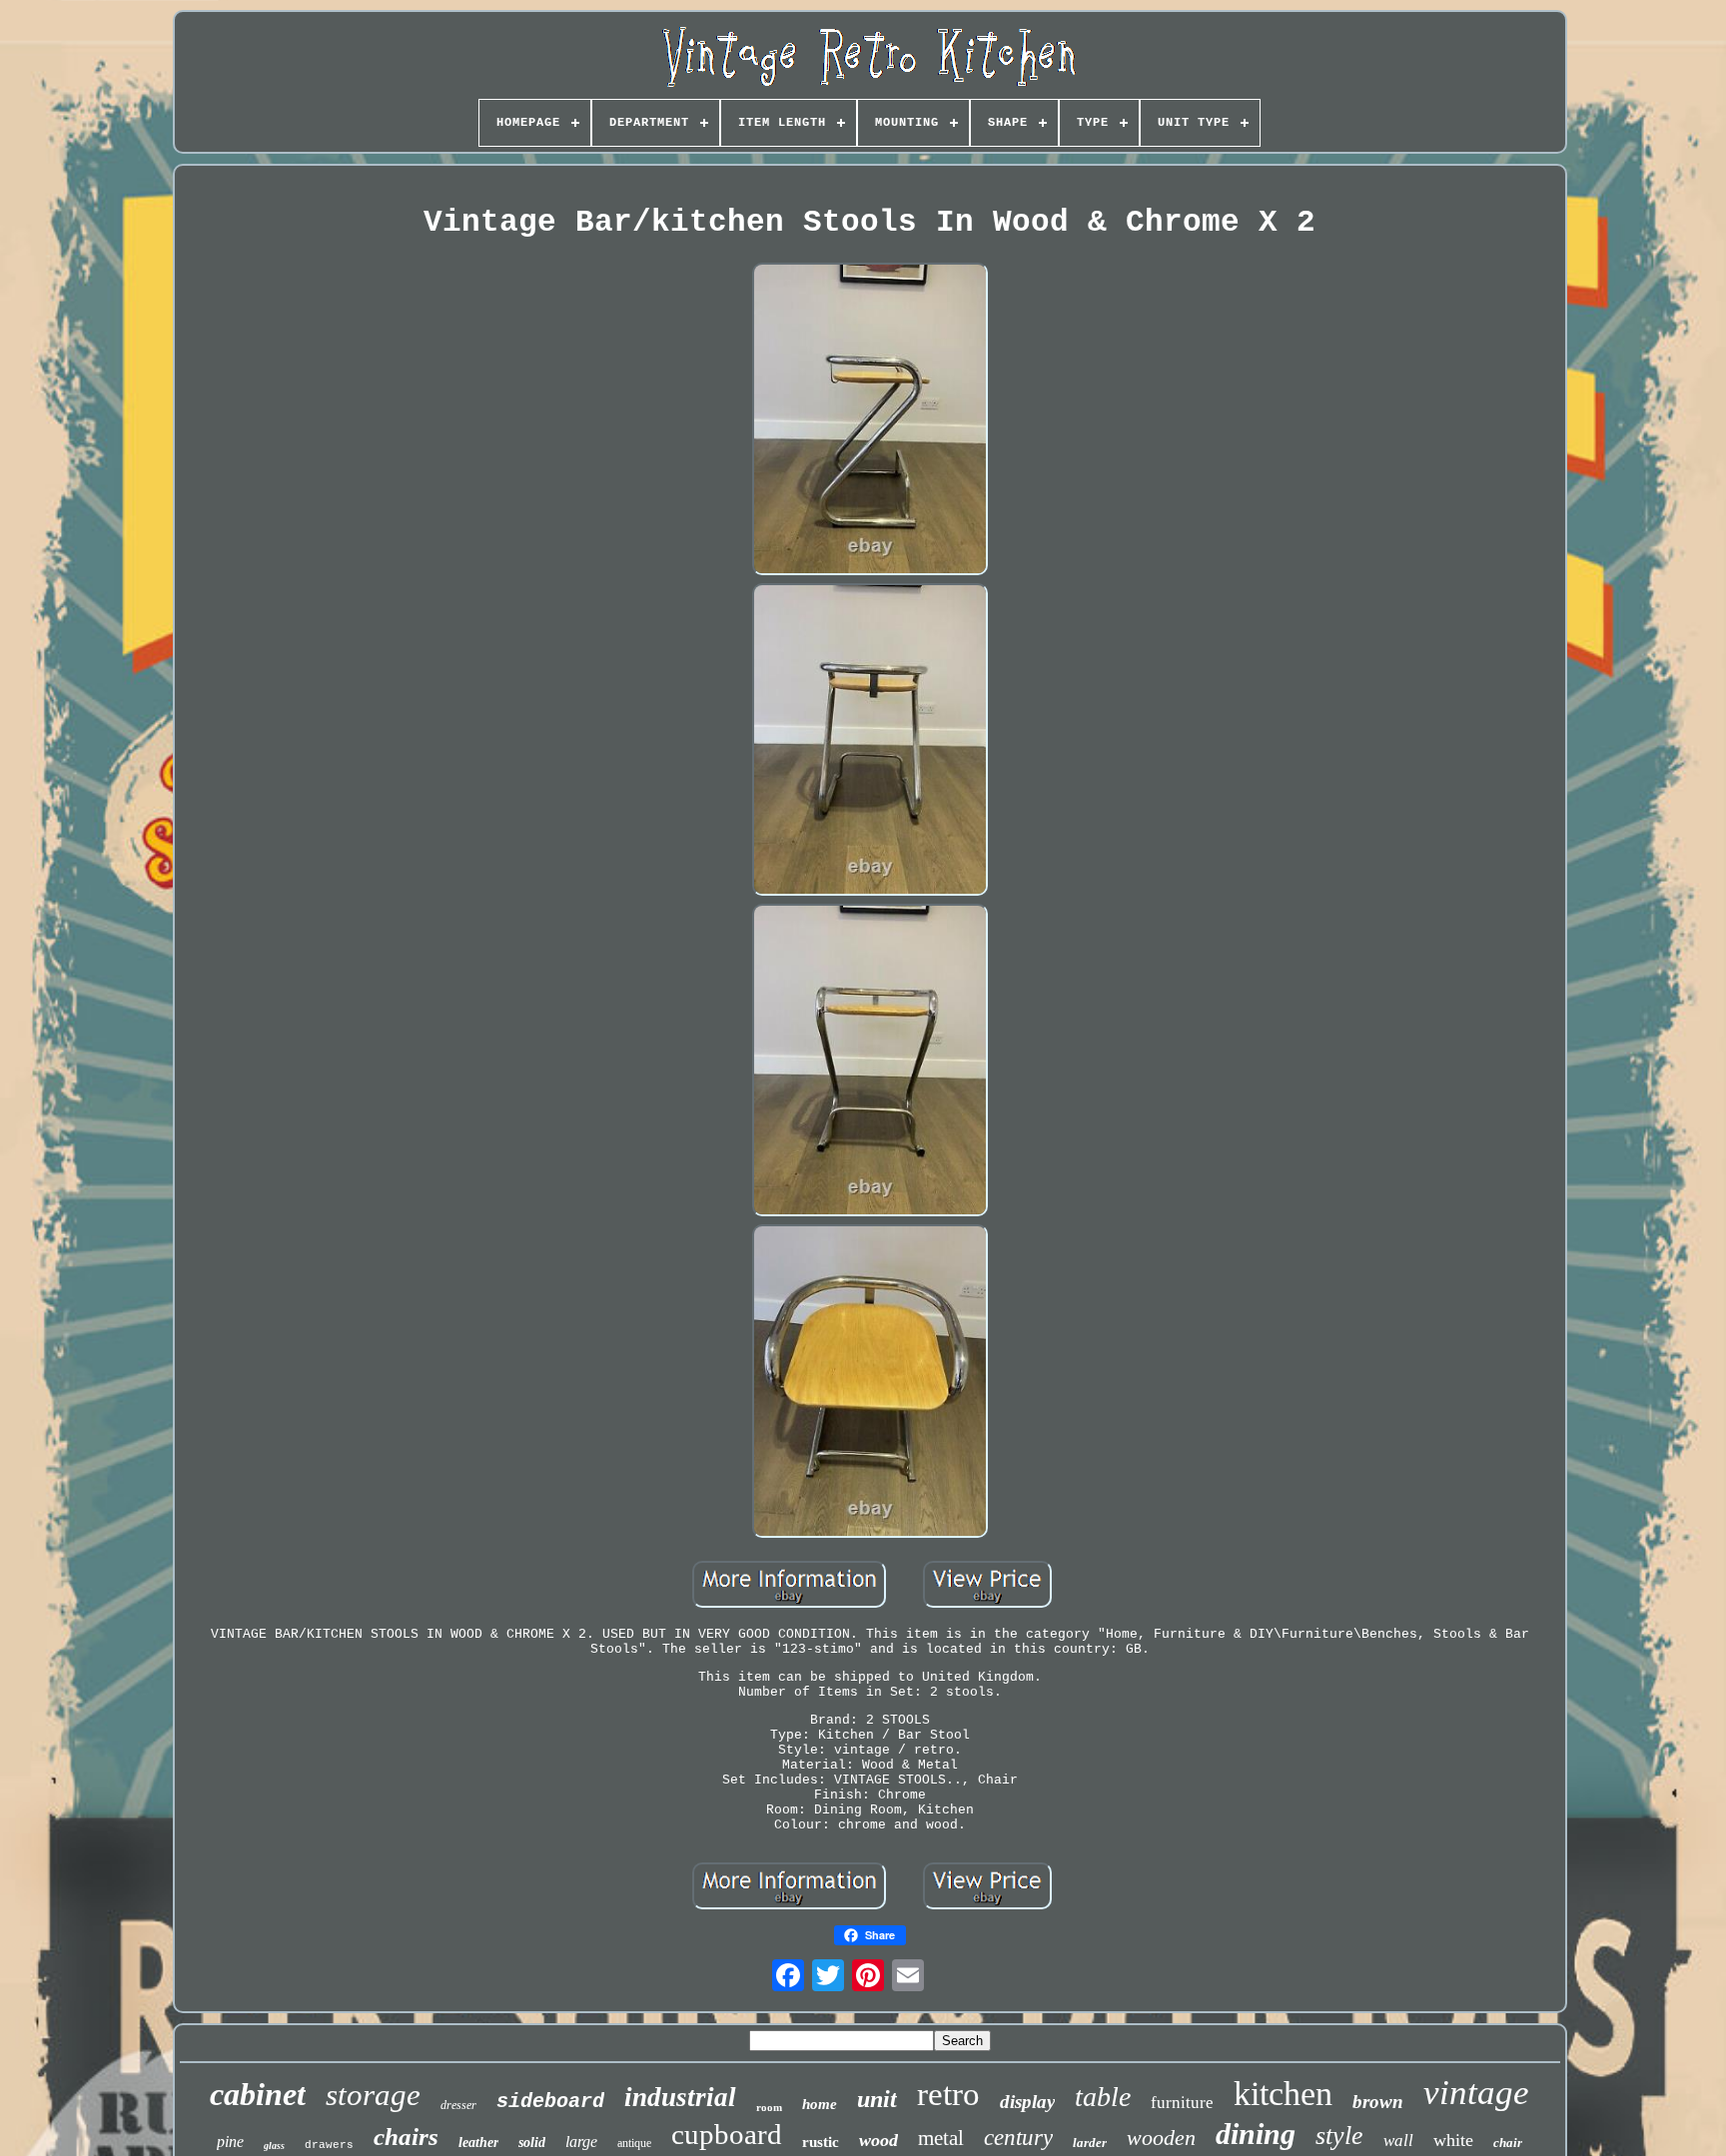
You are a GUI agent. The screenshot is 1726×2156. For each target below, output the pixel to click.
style (1339, 2136)
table (1103, 2097)
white (1453, 2140)
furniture (1182, 2103)
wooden (1161, 2138)
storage (373, 2095)
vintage (1476, 2093)
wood (878, 2140)
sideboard (550, 2102)
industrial (680, 2097)
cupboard (727, 2134)
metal (941, 2138)
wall (1398, 2141)
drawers (329, 2145)
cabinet (258, 2094)
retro (948, 2094)
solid (532, 2143)
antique (634, 2143)
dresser (458, 2105)
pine (230, 2142)
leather (478, 2143)
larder (1090, 2143)
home (820, 2104)
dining (1256, 2134)
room (769, 2107)
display (1027, 2102)
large (581, 2142)
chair (1508, 2143)
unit (877, 2099)
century (1018, 2138)
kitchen (1283, 2094)
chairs (406, 2137)
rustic (821, 2142)
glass (274, 2146)
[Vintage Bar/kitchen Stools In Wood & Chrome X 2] (870, 421)
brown (1378, 2102)
